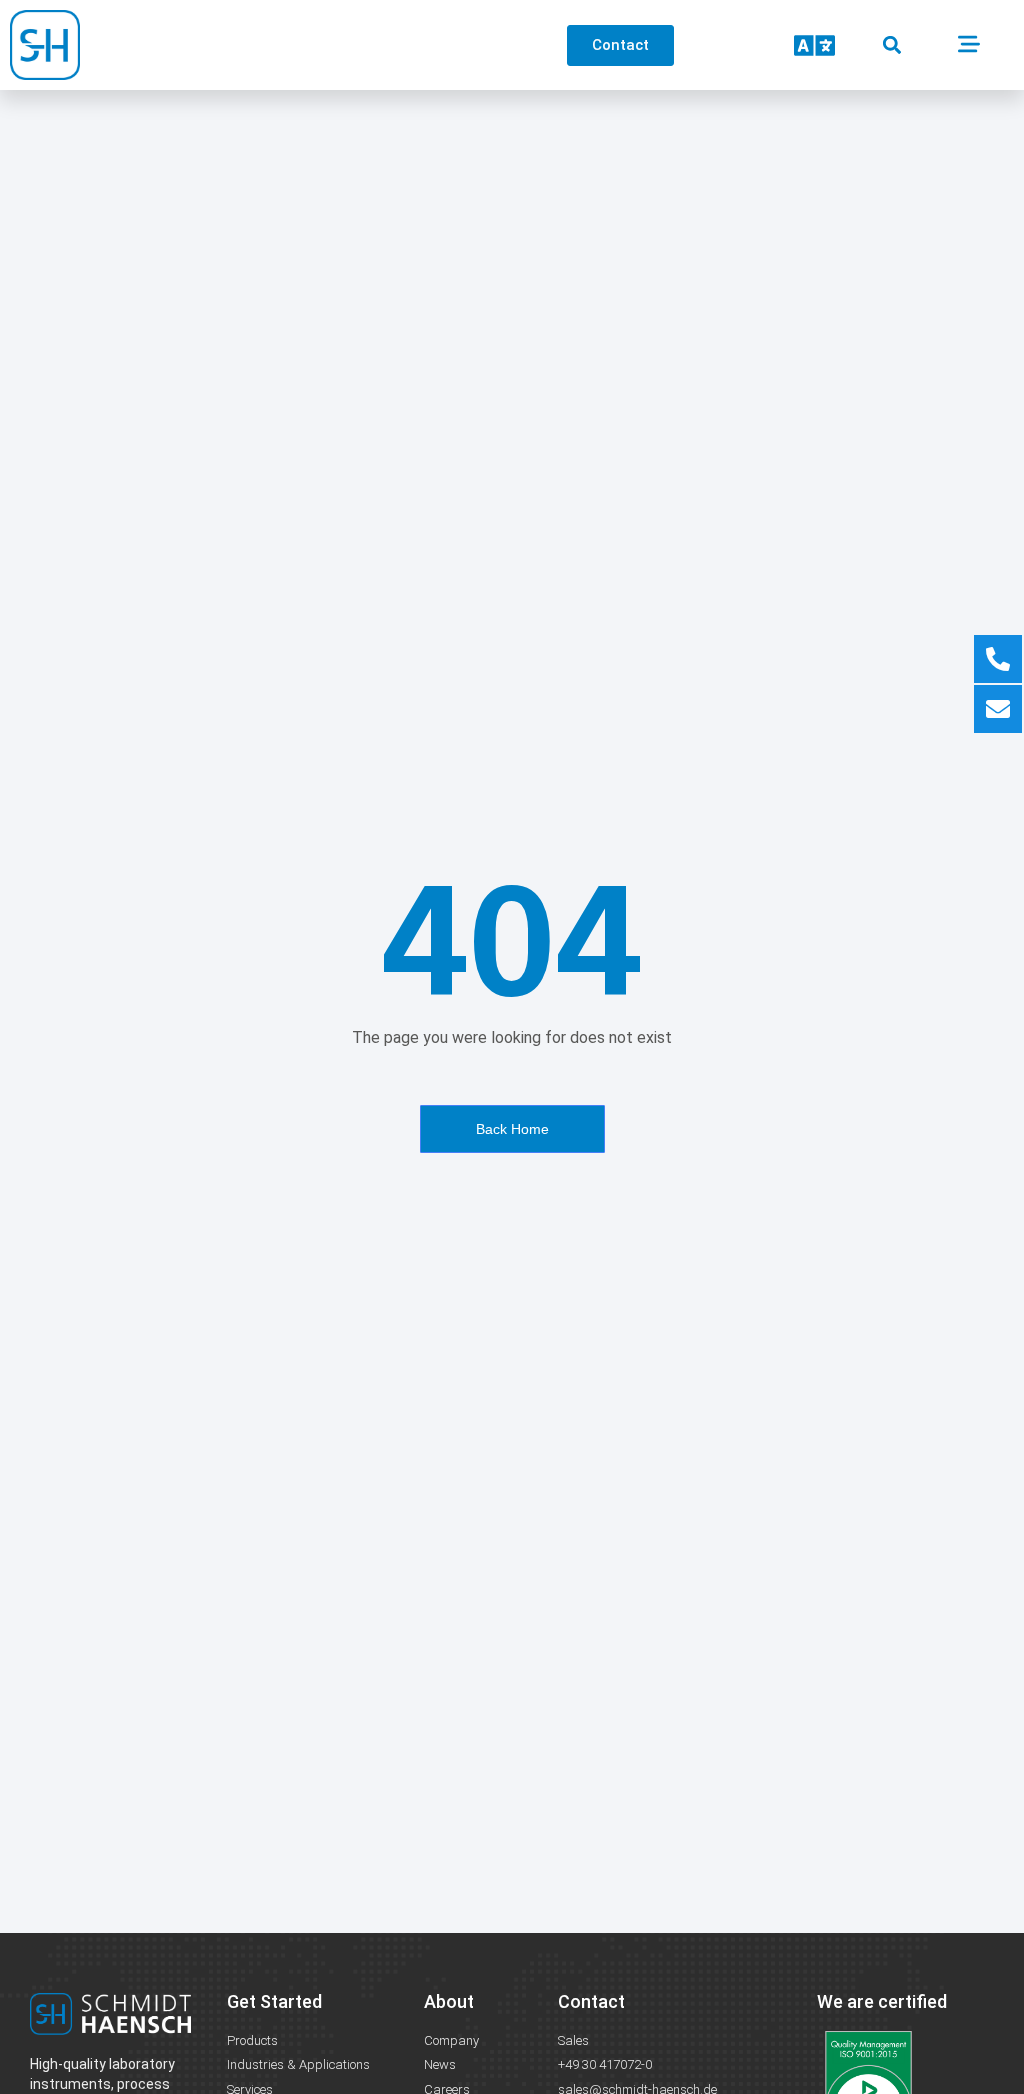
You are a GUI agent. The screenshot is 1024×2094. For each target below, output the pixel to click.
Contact (591, 2001)
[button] (891, 45)
